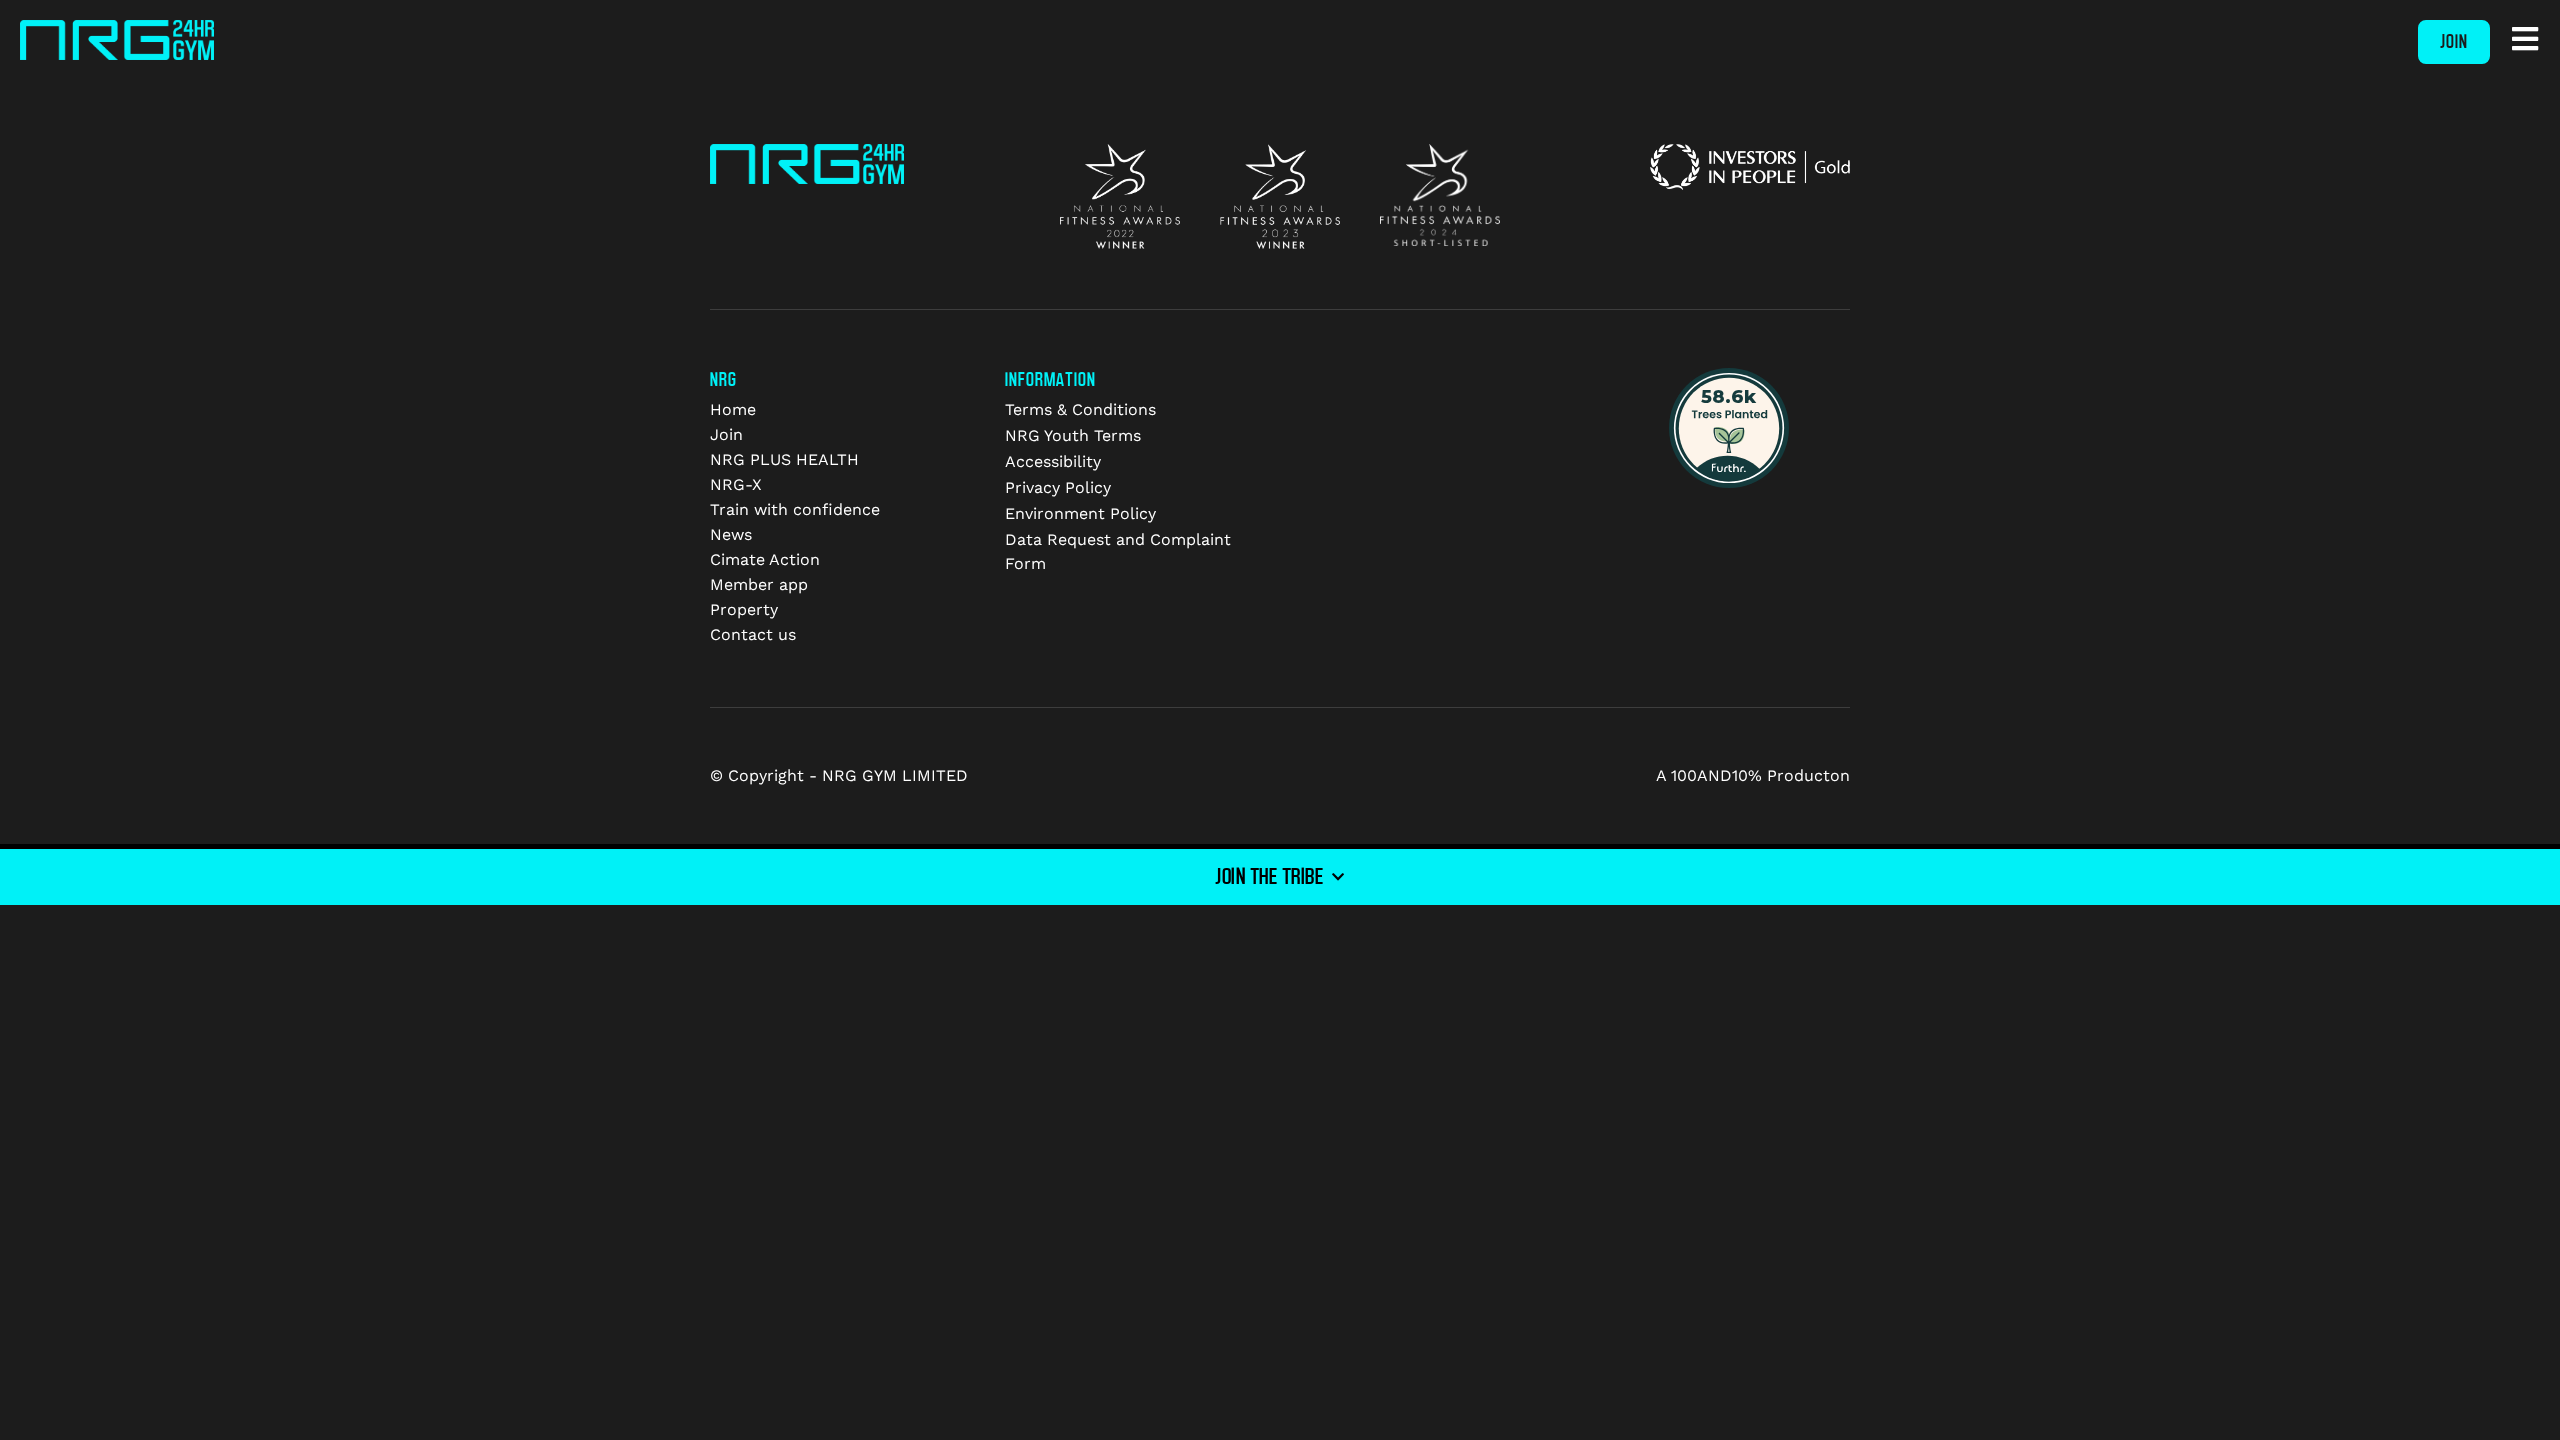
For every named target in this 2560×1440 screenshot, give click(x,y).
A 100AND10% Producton (1753, 775)
